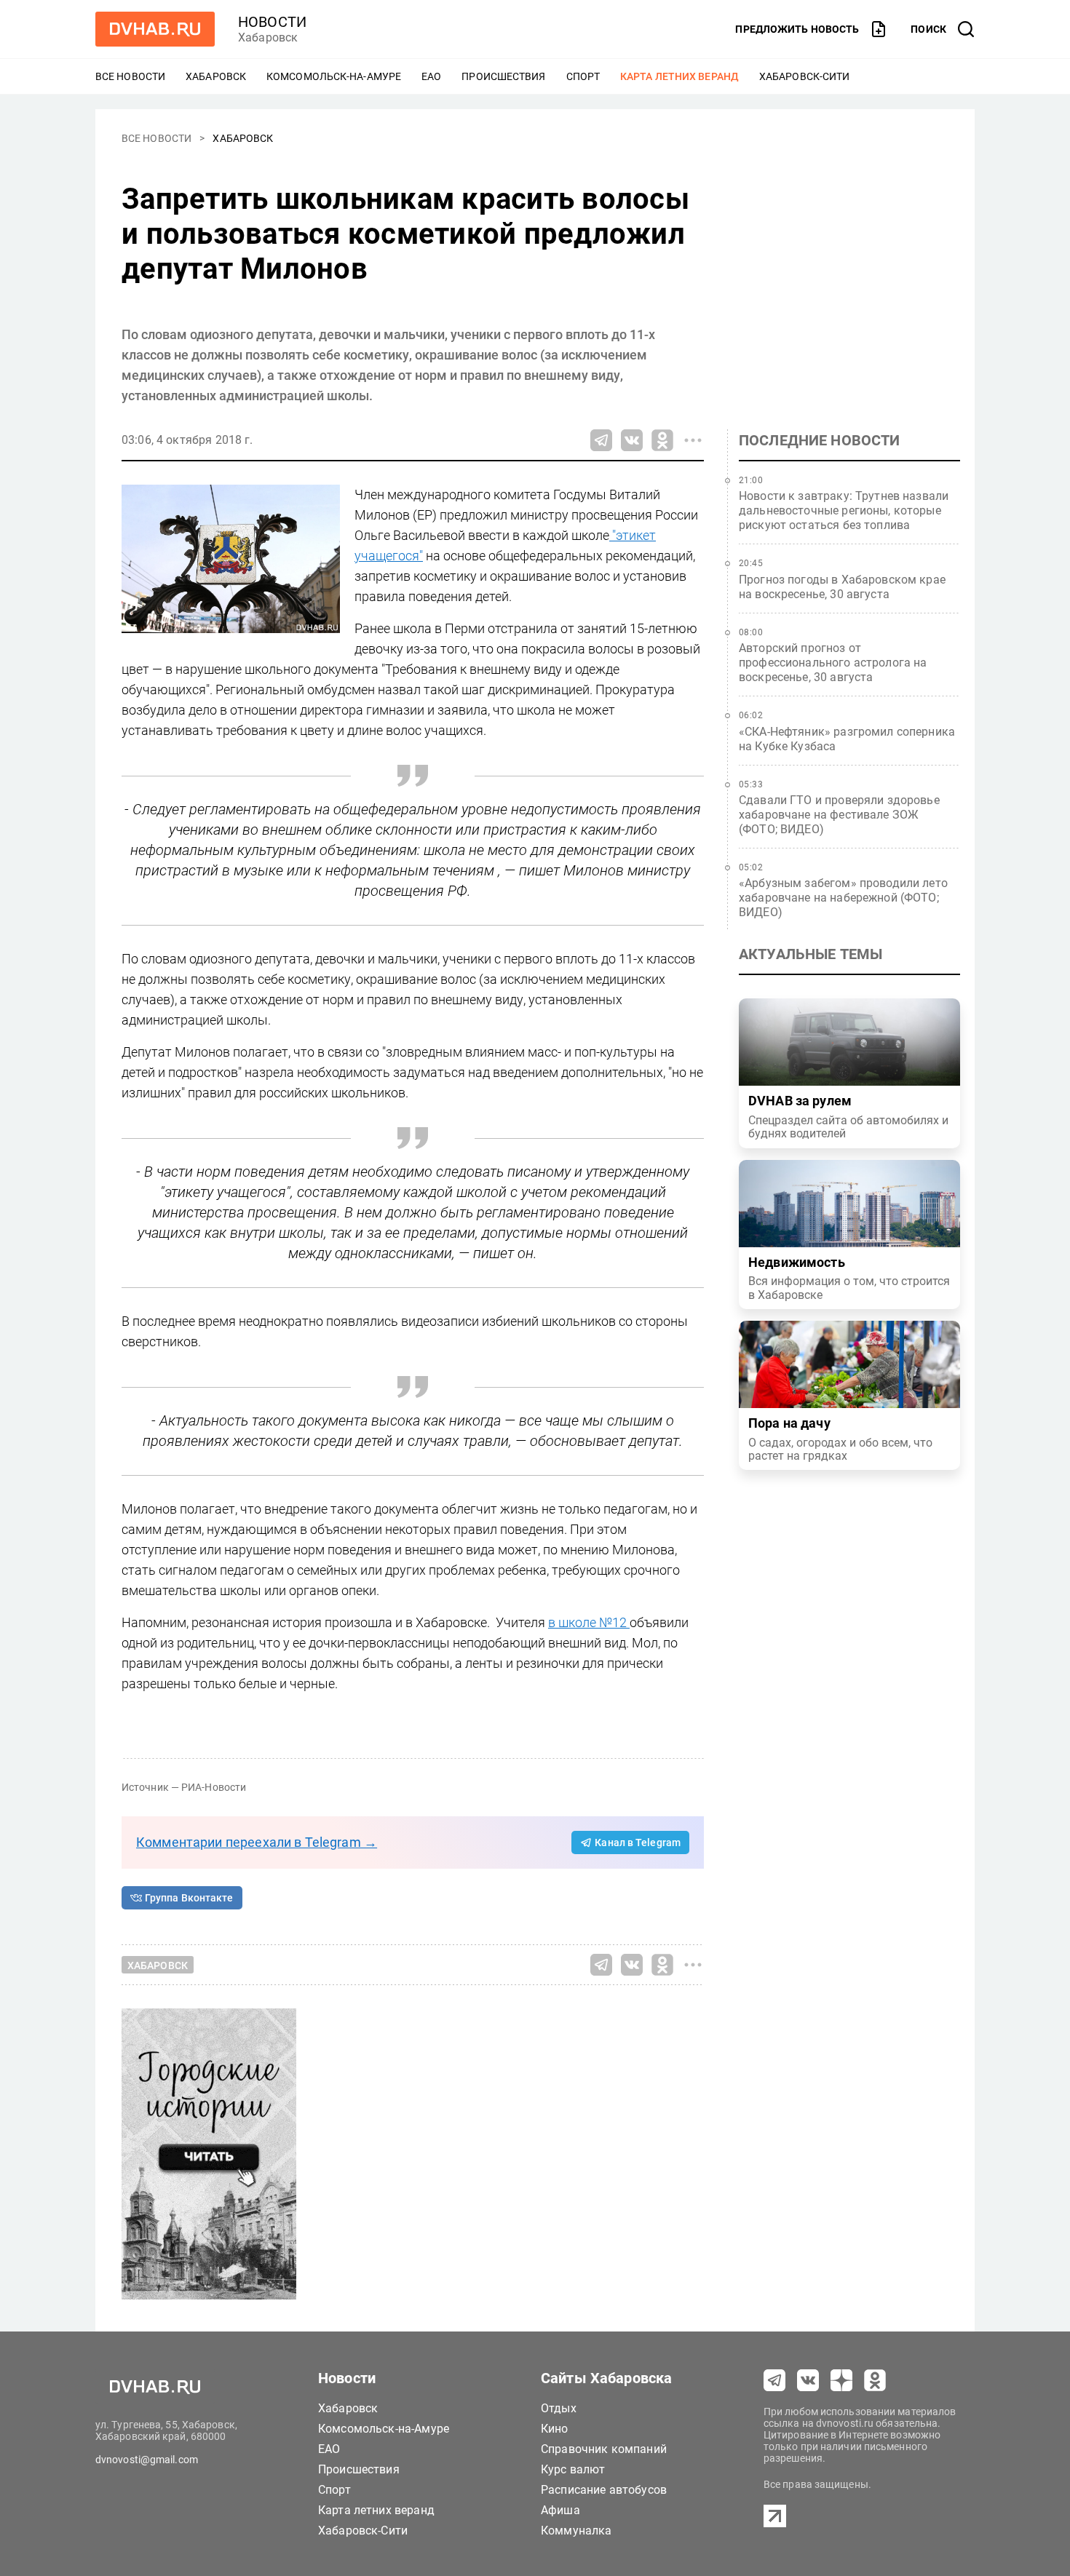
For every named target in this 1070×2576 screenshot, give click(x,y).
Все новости (130, 76)
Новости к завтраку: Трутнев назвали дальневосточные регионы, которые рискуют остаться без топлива (844, 510)
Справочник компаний (604, 2449)
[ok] (875, 2380)
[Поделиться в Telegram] (601, 440)
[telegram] (774, 2380)
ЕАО (431, 76)
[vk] (808, 2380)
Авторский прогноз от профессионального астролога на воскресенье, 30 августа (833, 663)
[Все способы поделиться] (693, 440)
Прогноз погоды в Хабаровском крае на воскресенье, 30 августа (842, 587)
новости (272, 22)
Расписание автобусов (604, 2490)
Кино (555, 2429)
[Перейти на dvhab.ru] (155, 29)
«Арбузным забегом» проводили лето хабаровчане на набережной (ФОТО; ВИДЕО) (843, 898)
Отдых (559, 2408)
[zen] (841, 2380)
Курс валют (573, 2469)
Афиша (560, 2510)
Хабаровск (216, 76)
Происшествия (503, 76)
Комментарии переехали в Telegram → (257, 1842)
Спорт (583, 76)
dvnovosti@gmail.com (147, 2460)
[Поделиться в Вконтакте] (632, 440)
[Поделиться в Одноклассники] (662, 440)
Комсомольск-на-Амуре (334, 76)
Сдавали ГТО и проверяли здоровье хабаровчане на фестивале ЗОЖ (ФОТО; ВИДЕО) (839, 815)
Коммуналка (576, 2531)
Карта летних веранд (679, 76)
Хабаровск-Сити (804, 76)
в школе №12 (589, 1622)
